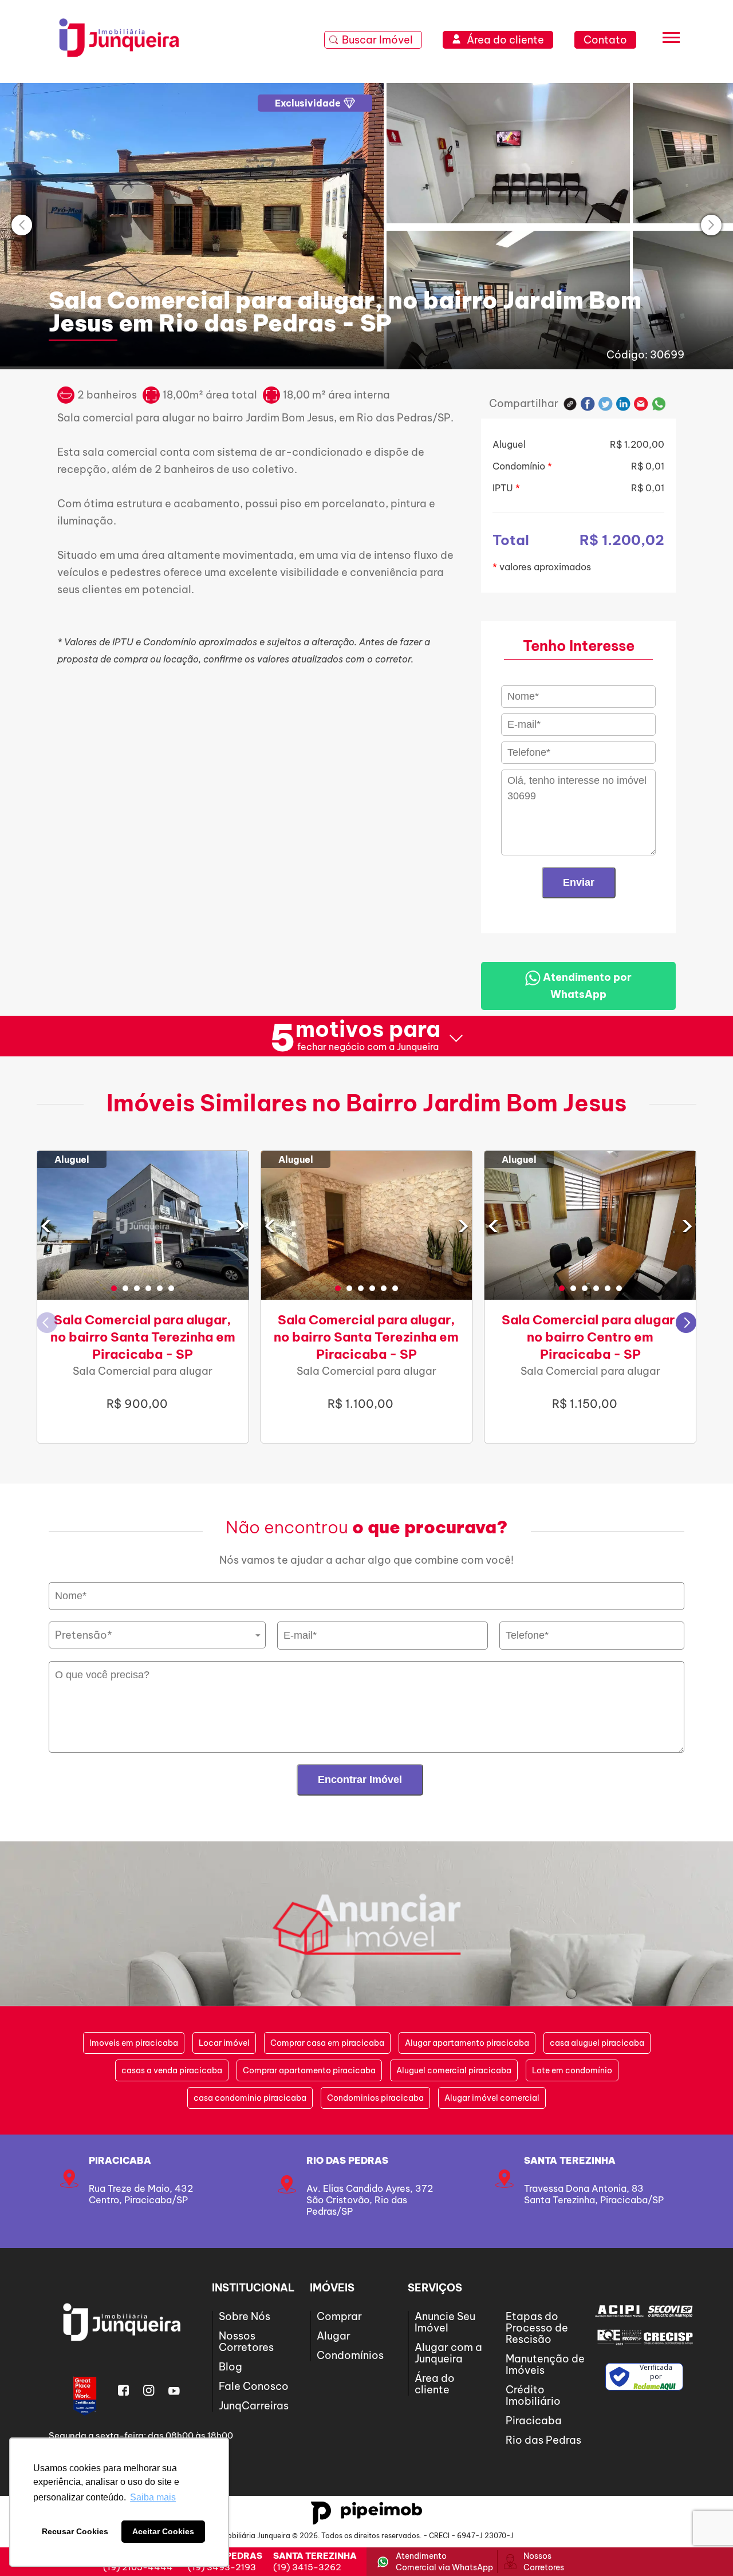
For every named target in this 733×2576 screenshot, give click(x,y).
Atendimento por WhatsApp (586, 986)
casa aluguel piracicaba (597, 2043)
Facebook (588, 404)
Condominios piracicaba (375, 2098)
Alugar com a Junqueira (448, 2353)
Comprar (339, 2316)
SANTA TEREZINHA (570, 2160)
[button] (114, 1288)
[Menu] (671, 40)
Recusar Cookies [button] (75, 2531)
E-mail (641, 404)
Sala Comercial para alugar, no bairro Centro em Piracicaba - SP (590, 1337)
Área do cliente (435, 2384)
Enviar (579, 882)
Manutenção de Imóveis (545, 2364)
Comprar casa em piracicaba (327, 2043)
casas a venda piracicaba (172, 2070)
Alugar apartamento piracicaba (467, 2043)
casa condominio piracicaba (250, 2098)
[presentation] (22, 225)
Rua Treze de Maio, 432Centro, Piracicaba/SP (141, 2194)
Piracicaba (120, 2160)
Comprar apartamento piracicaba (309, 2070)
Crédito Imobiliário (533, 2395)
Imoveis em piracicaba (134, 2043)
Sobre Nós (245, 2316)
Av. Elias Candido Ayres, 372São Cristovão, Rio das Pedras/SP (370, 2200)
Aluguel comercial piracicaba (454, 2070)
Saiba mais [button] (153, 2497)
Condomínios (350, 2355)
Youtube (174, 2390)
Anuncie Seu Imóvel (445, 2322)
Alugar (334, 2336)
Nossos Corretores (246, 2342)
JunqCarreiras (254, 2406)
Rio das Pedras (347, 2160)
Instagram (149, 2390)
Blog (230, 2367)
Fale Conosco (254, 2386)
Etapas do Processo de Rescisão (537, 2328)
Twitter (606, 404)
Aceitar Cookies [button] (163, 2531)
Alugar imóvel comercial (492, 2098)
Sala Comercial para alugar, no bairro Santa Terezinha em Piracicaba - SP (143, 1337)
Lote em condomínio (572, 2070)
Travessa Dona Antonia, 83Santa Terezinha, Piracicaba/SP (594, 2194)
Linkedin (623, 404)
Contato (605, 40)
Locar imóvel (224, 2043)
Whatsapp (659, 404)
